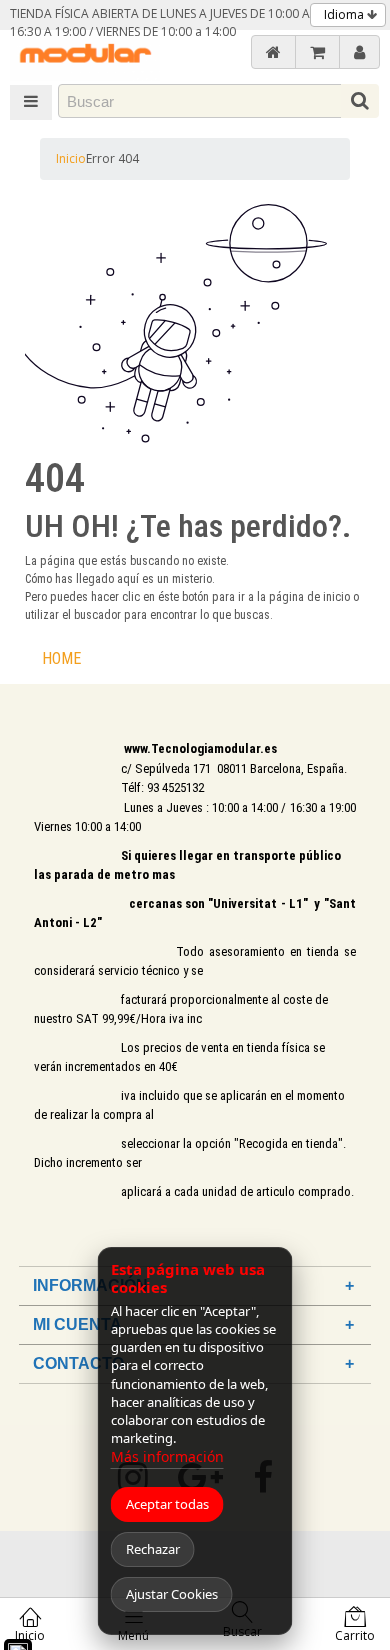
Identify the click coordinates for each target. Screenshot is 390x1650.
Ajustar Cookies (172, 1594)
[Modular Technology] (85, 55)
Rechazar (153, 1549)
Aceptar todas (167, 1504)
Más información (167, 1456)
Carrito (355, 1635)
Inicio (71, 158)
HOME (61, 658)
